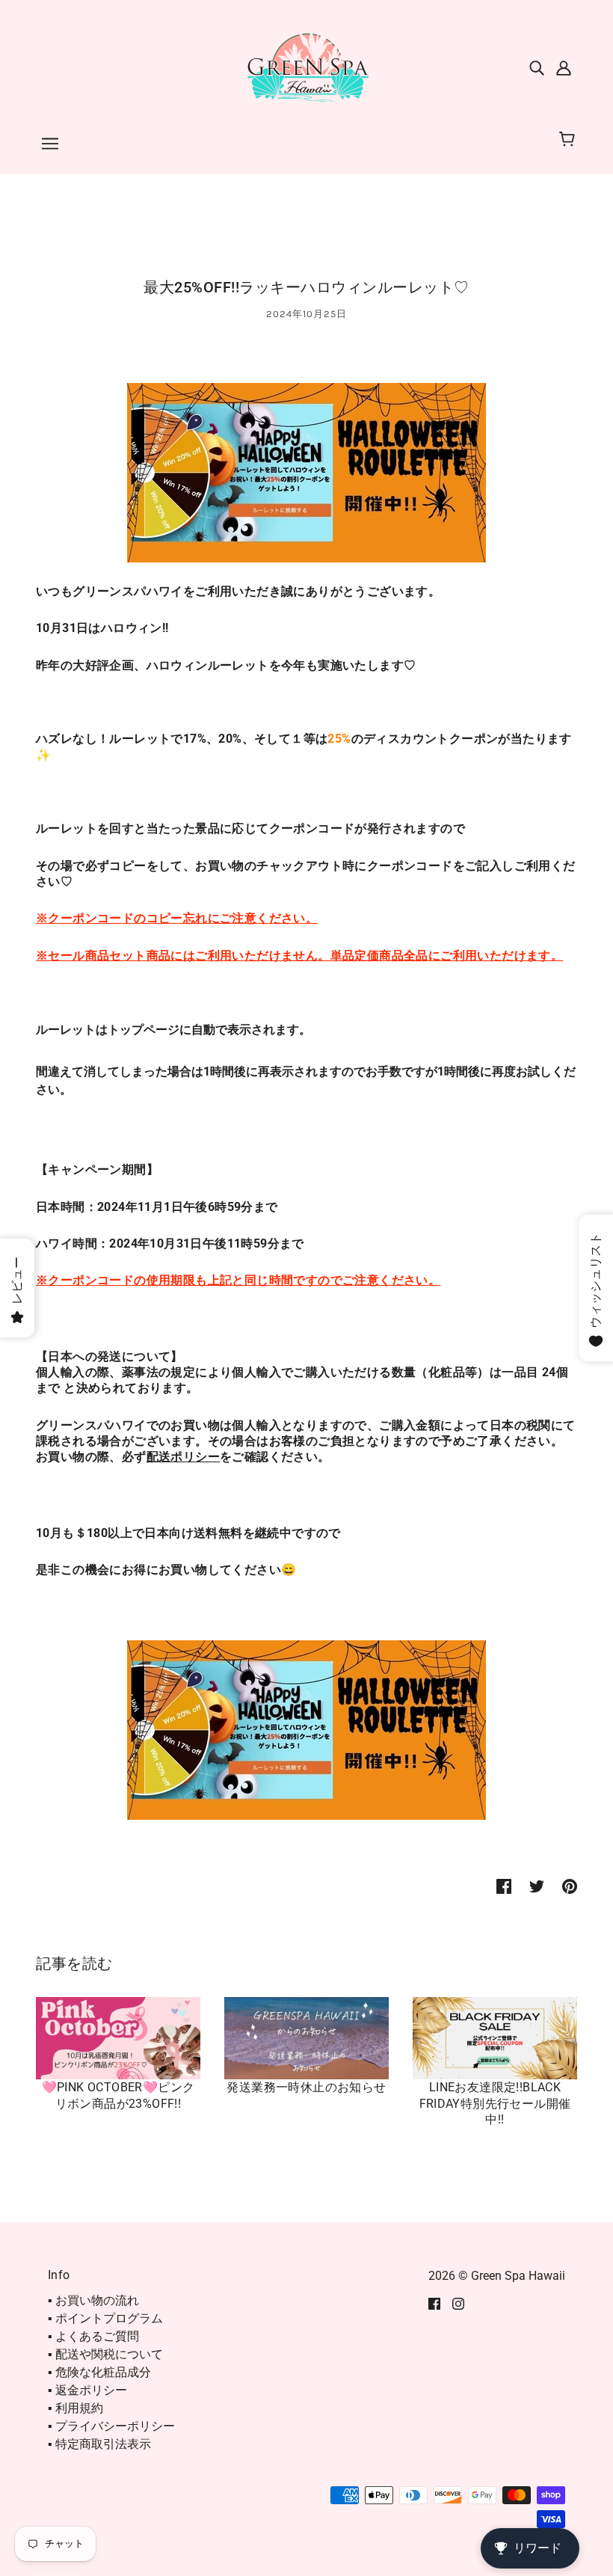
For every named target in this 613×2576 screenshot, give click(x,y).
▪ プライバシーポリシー (111, 2426)
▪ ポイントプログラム (105, 2318)
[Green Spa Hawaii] (306, 66)
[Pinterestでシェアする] (570, 1886)
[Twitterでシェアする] (537, 1886)
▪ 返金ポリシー (87, 2390)
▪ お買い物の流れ (93, 2300)
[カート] (569, 140)
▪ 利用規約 (76, 2408)
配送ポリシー (183, 1457)
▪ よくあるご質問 (93, 2336)
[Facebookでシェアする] (504, 1886)
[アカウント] (564, 67)
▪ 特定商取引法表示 (99, 2444)
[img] (537, 67)
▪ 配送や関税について (105, 2354)
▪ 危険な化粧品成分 (99, 2372)
